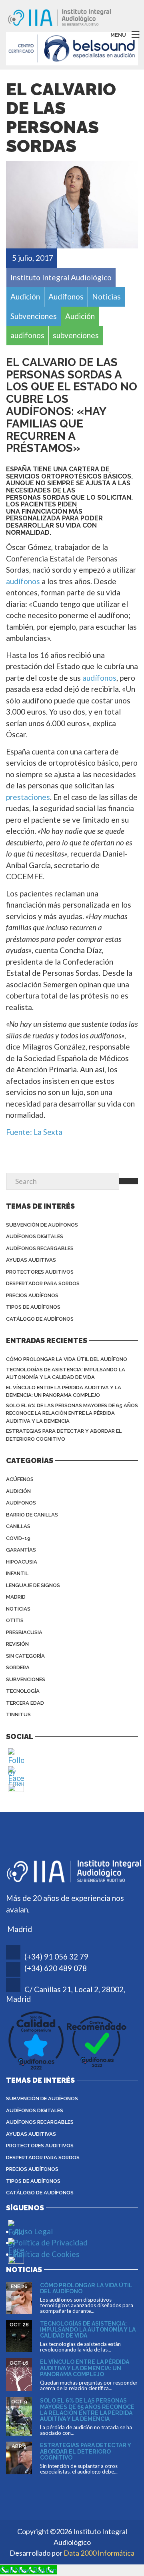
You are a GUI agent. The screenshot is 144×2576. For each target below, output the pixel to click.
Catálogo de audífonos (40, 1319)
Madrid (16, 1597)
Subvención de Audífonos (42, 1225)
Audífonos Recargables (40, 1248)
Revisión (17, 1644)
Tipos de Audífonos (33, 1307)
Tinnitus (18, 1714)
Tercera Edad (25, 1703)
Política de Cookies (47, 2254)
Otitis (15, 1620)
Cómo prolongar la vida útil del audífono (67, 1359)
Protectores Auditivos (40, 1272)
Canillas (18, 1526)
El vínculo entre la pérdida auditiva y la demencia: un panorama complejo (64, 1391)
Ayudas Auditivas (31, 1260)
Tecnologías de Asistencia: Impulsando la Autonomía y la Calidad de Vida (66, 1374)
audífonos (23, 581)
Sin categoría (25, 1656)
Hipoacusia (22, 1562)
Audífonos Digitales (35, 1236)
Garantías (21, 1550)
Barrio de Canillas (32, 1515)
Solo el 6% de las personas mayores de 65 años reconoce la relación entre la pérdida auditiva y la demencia (72, 1413)
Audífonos (21, 1503)
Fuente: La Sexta (34, 1132)
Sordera (18, 1667)
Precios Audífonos (32, 1295)
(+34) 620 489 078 (56, 1968)
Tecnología (23, 1691)
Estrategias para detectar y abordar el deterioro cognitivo (64, 1435)
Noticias (18, 1609)
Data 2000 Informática (99, 2553)
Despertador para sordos (43, 1283)
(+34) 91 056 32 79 (56, 1957)
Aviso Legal (33, 2231)
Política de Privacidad (51, 2242)
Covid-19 (18, 1538)
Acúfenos (20, 1479)
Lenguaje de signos (33, 1585)
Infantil (17, 1573)
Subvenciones (26, 1679)
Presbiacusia (24, 1632)
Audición (18, 1491)
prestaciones (28, 797)
